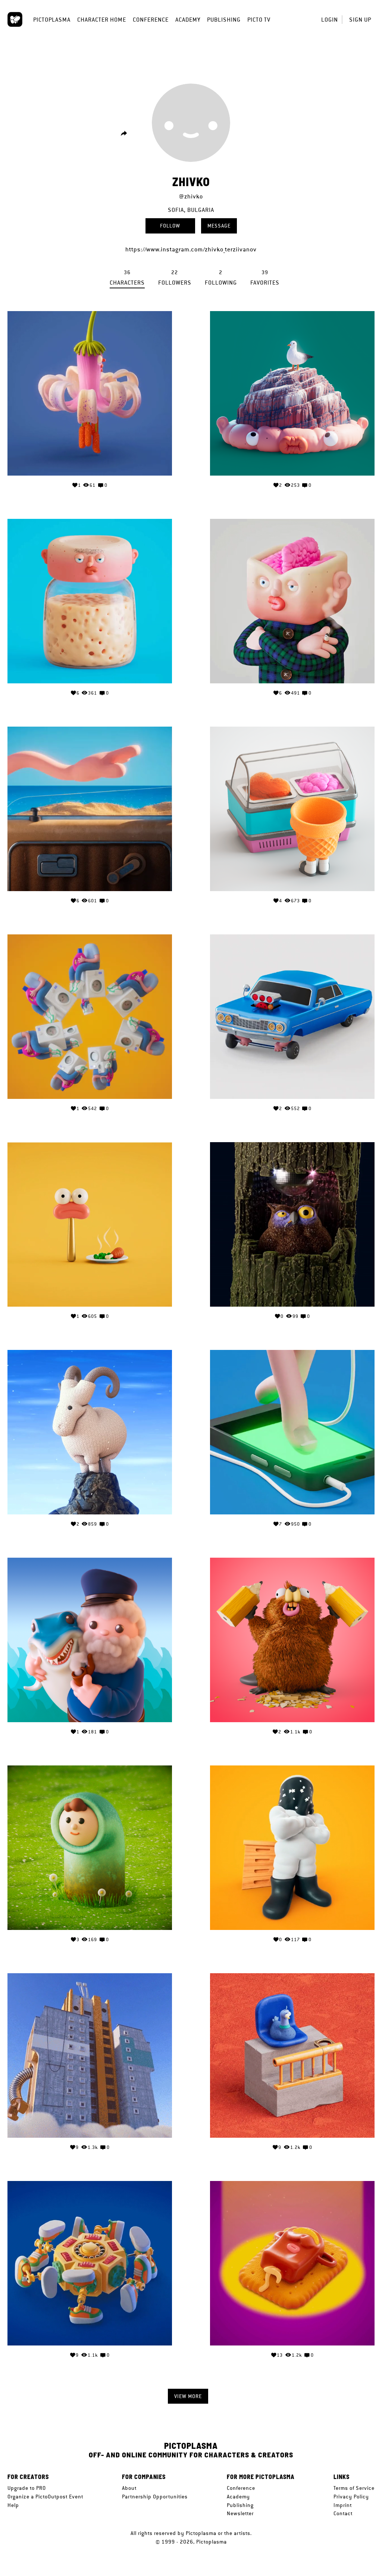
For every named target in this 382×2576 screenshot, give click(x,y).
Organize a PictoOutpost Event (45, 2497)
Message (219, 226)
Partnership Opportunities (155, 2497)
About (129, 2488)
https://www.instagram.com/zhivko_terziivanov (191, 249)
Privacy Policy (351, 2497)
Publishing (224, 20)
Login (330, 20)
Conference (151, 20)
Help (13, 2505)
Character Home (102, 20)
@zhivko (191, 196)
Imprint (343, 2505)
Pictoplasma (52, 20)
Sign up (360, 20)
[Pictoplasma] (15, 19)
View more (188, 2396)
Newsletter (240, 2513)
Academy (188, 20)
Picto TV (259, 20)
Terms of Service (354, 2488)
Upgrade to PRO (27, 2488)
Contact (343, 2513)
